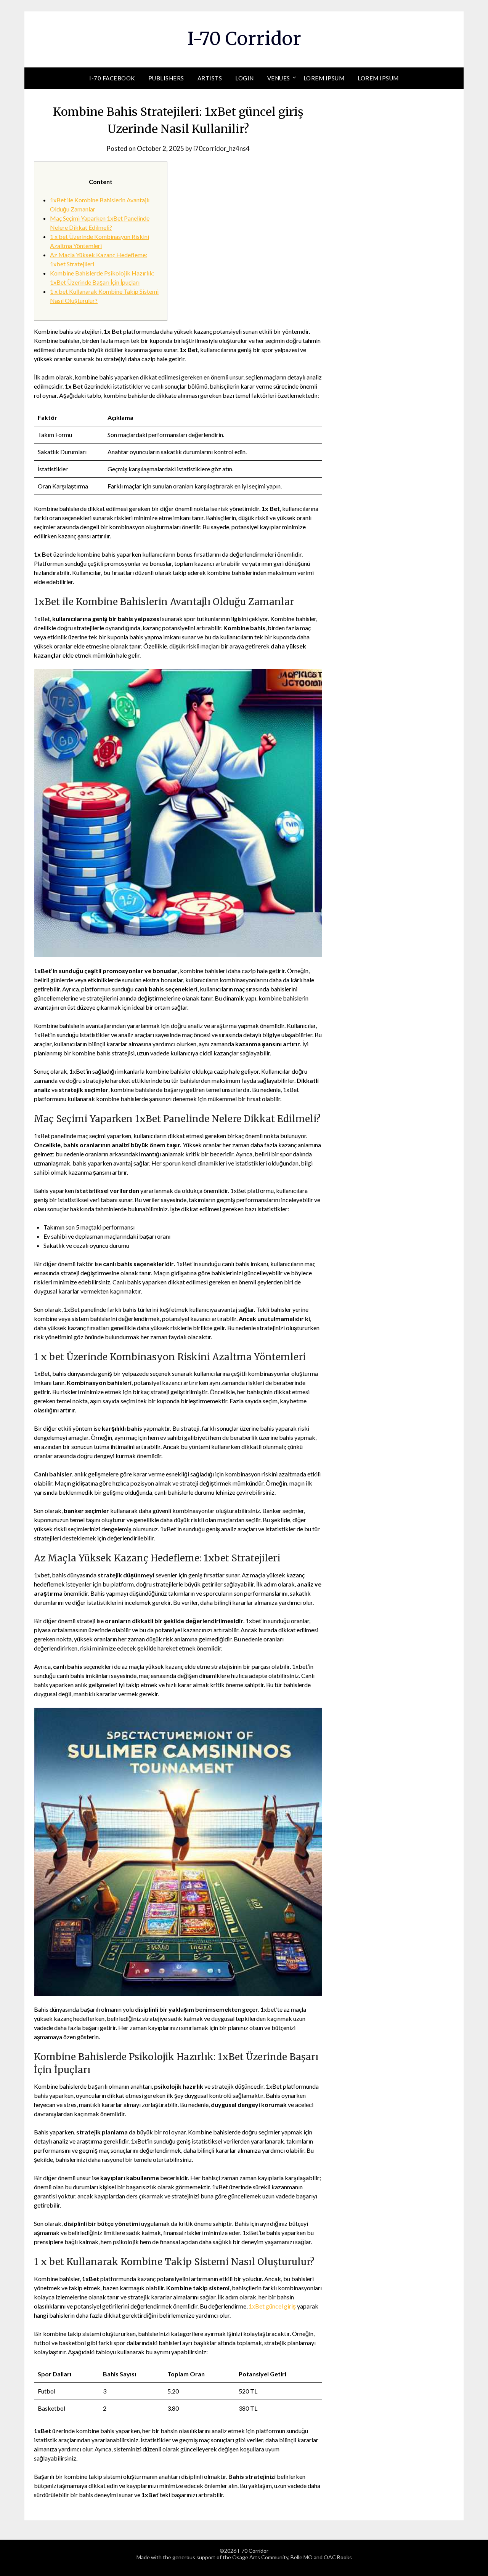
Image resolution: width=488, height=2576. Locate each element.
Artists (210, 78)
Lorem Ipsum (324, 78)
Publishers (166, 78)
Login (245, 78)
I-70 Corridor (244, 38)
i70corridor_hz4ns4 (222, 148)
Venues (279, 78)
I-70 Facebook (112, 78)
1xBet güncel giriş (272, 2306)
